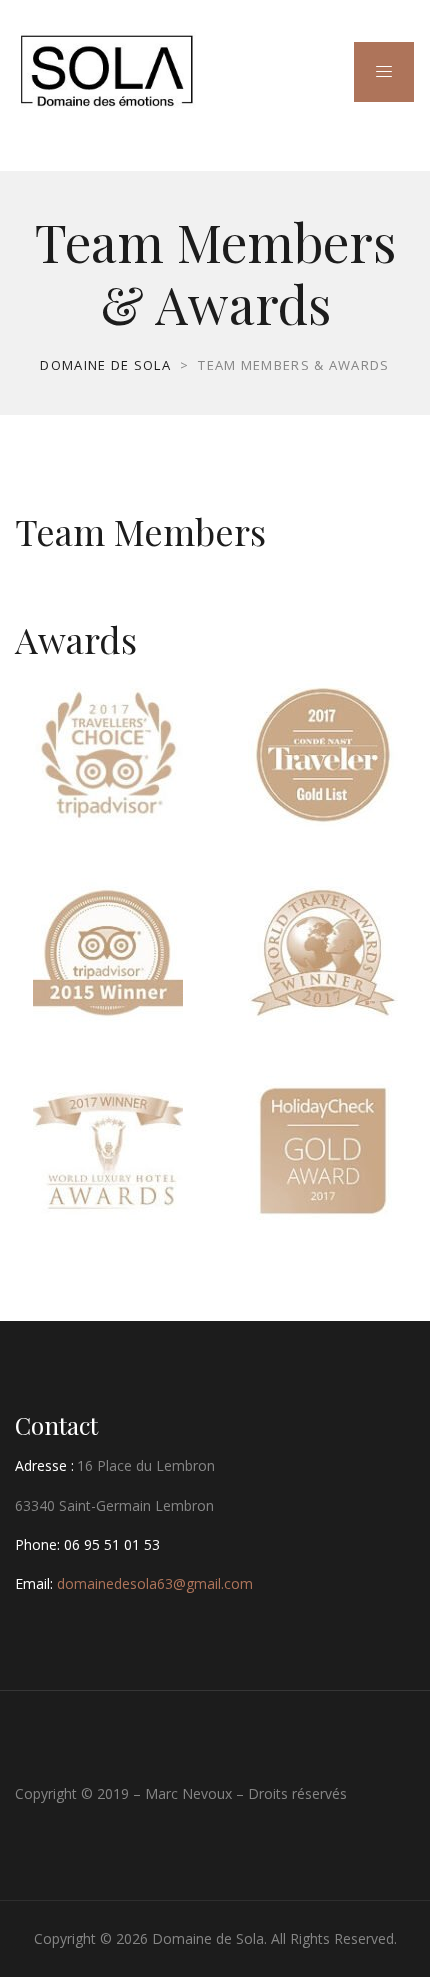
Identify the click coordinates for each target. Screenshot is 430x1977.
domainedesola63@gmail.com (155, 1583)
